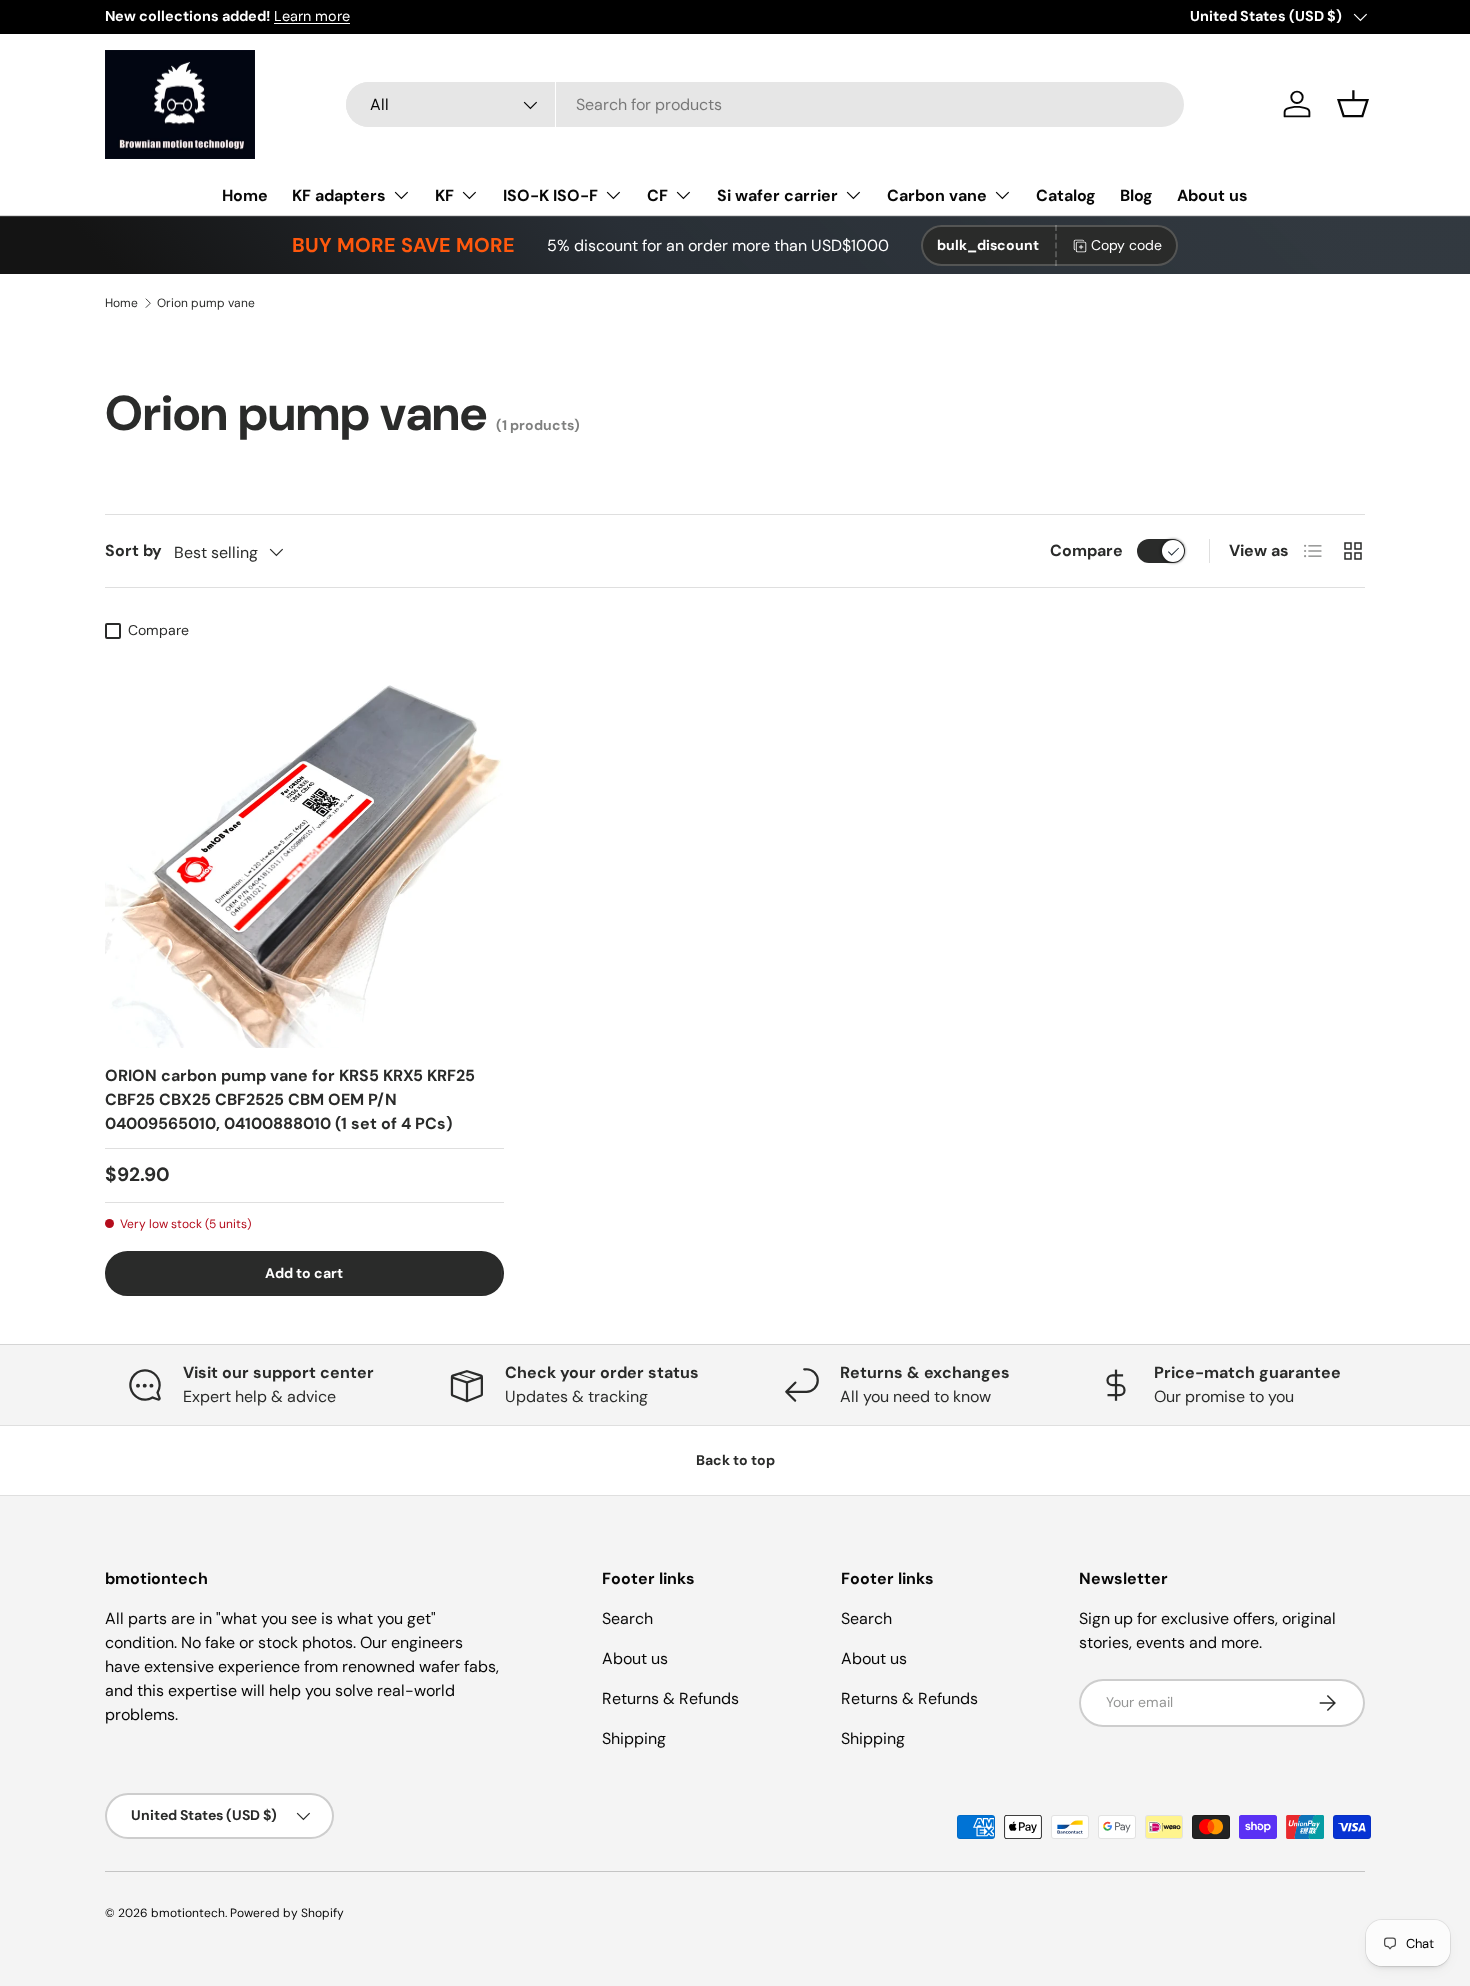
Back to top (735, 1460)
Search (627, 1618)
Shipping (634, 1738)
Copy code (1126, 245)
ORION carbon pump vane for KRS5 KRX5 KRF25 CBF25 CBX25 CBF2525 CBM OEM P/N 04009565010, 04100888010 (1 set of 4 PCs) (290, 1099)
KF (444, 195)
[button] (1353, 104)
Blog (1136, 195)
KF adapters (339, 195)
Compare (1086, 550)
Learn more (312, 16)
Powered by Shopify (287, 1913)
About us (1212, 195)
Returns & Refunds (670, 1698)
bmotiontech (188, 1913)
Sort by (133, 550)
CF (657, 195)
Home (245, 195)
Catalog (1066, 195)
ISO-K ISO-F (550, 195)
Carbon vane (937, 195)
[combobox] (765, 104)
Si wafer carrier (777, 195)
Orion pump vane (206, 303)
